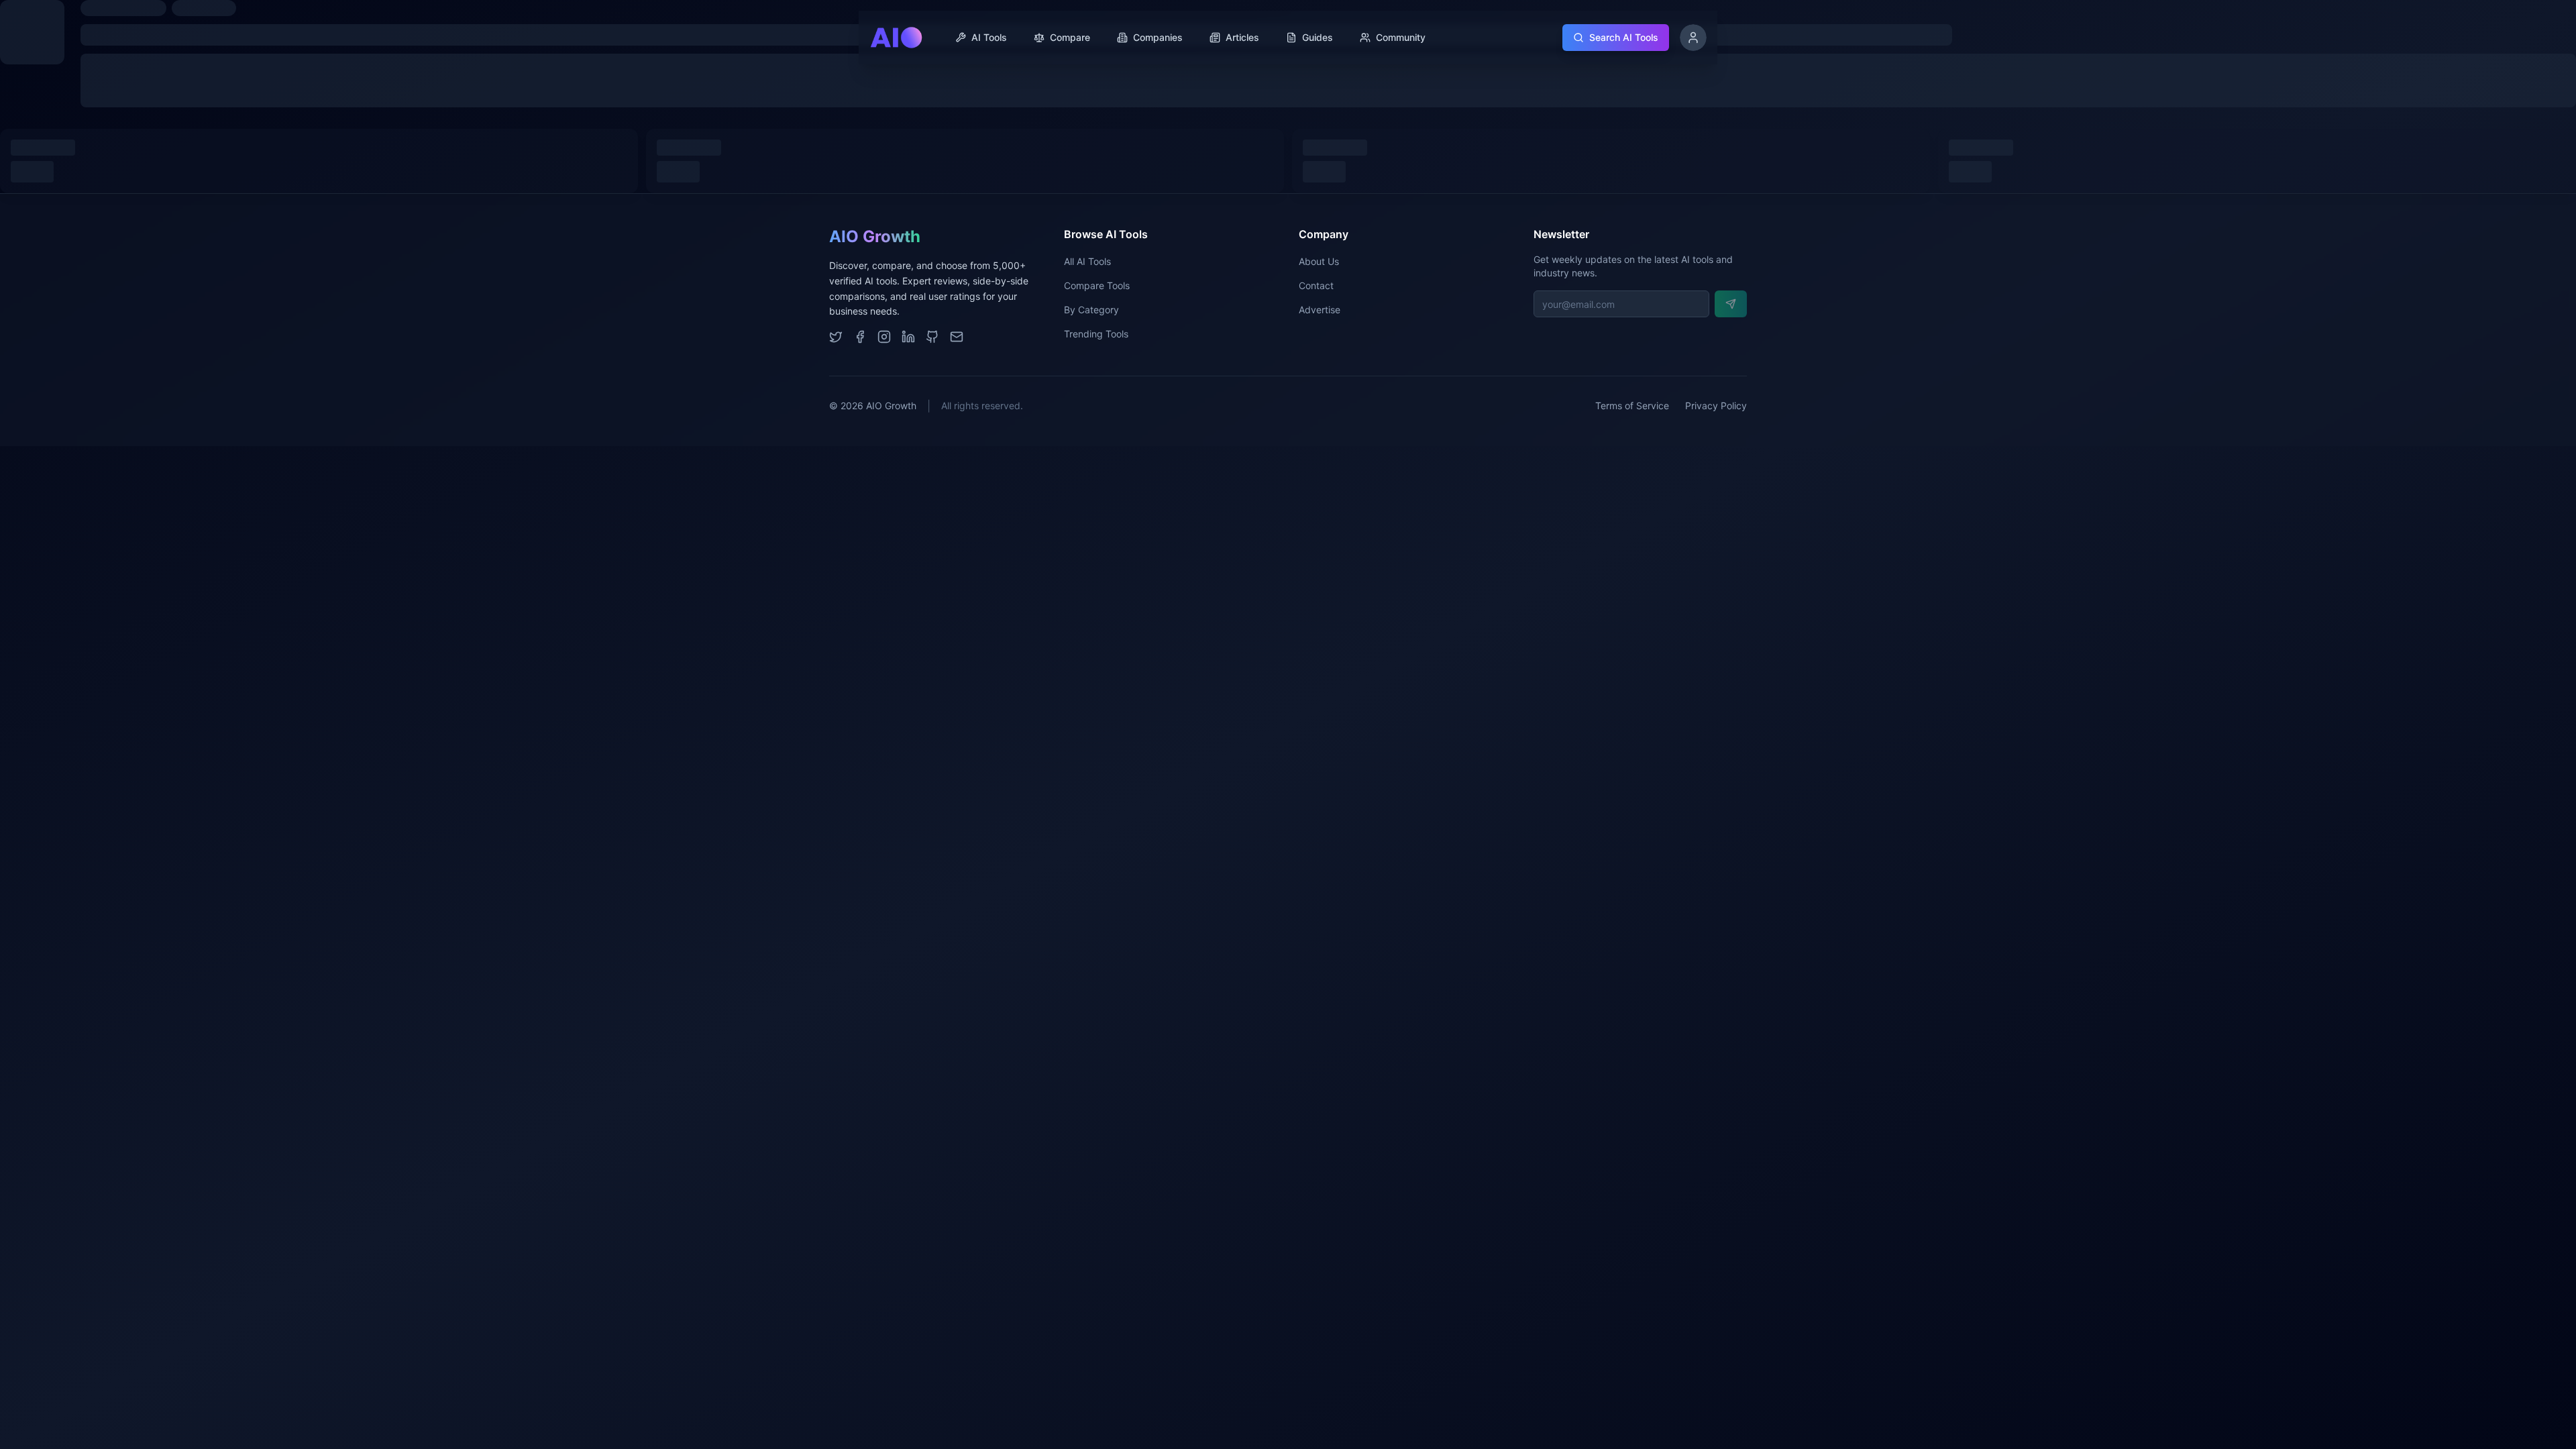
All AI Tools (1087, 261)
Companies (1158, 37)
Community (1401, 37)
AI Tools (989, 37)
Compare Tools (1097, 285)
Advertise (1320, 310)
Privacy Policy (1716, 406)
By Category (1091, 310)
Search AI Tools (1624, 37)
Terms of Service (1632, 406)
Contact (1316, 285)
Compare (1070, 37)
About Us (1319, 261)
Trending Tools (1096, 334)
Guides (1318, 37)
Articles (1242, 37)
